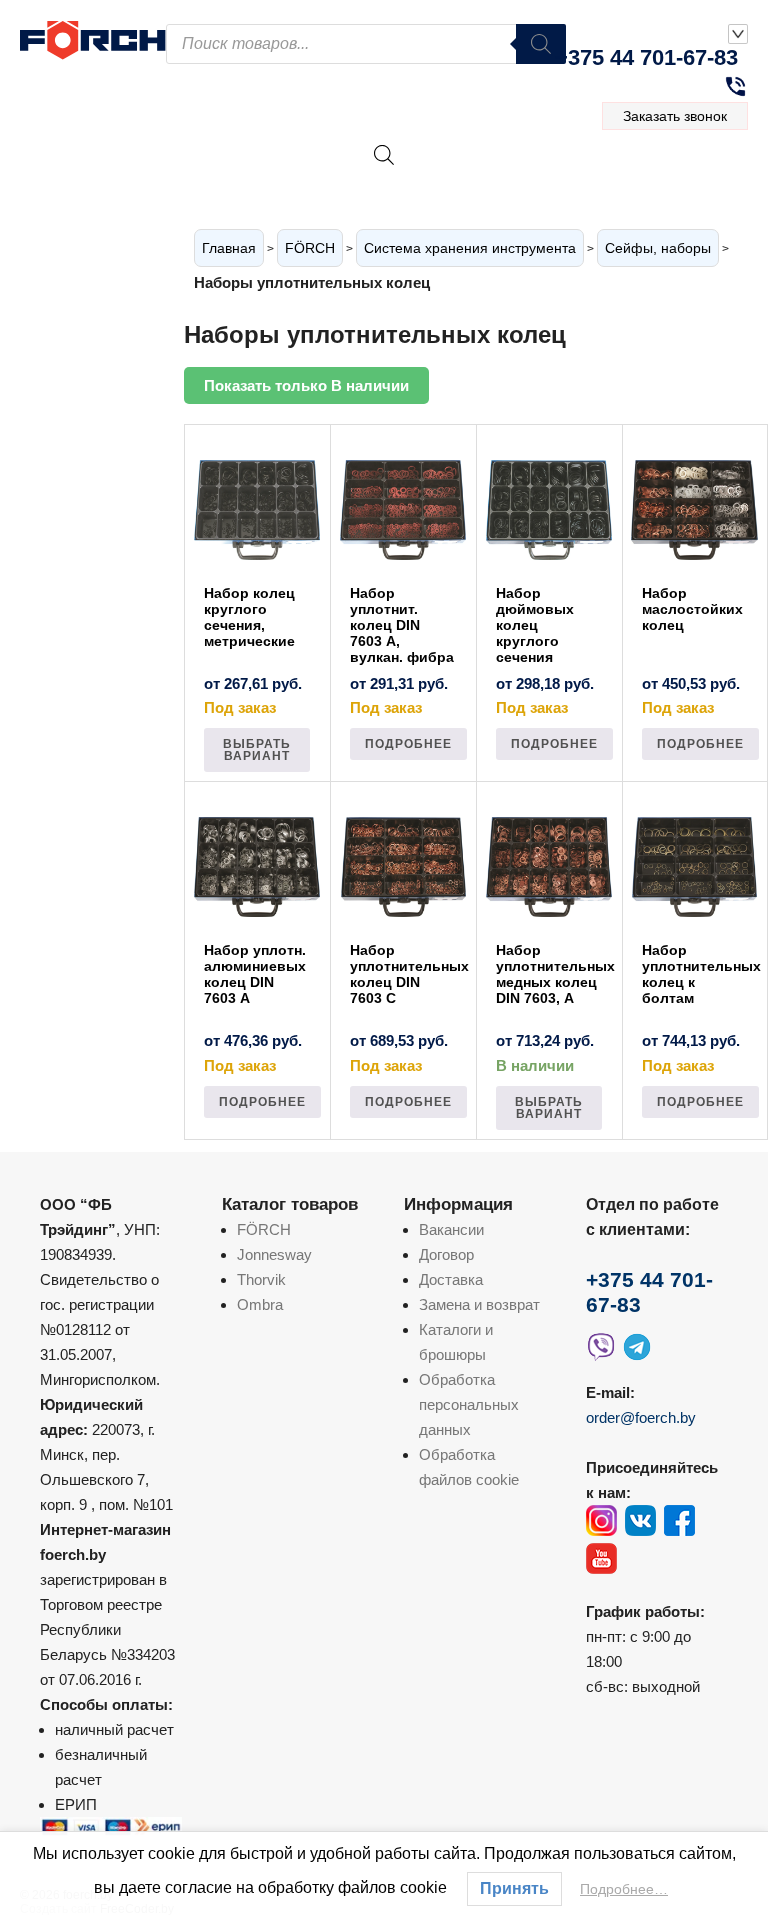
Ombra (260, 1304)
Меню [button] (688, 177)
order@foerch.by (641, 1417)
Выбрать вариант (257, 750)
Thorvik (261, 1279)
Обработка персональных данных (469, 1404)
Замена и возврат (479, 1304)
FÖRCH (310, 248)
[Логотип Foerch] (93, 38)
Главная (229, 248)
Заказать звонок (675, 116)
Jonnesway (274, 1254)
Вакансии (451, 1229)
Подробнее (408, 744)
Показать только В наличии (306, 385)
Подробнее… (624, 1889)
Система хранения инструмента (470, 248)
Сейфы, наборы (658, 248)
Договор (446, 1254)
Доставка (451, 1279)
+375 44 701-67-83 (646, 57)
